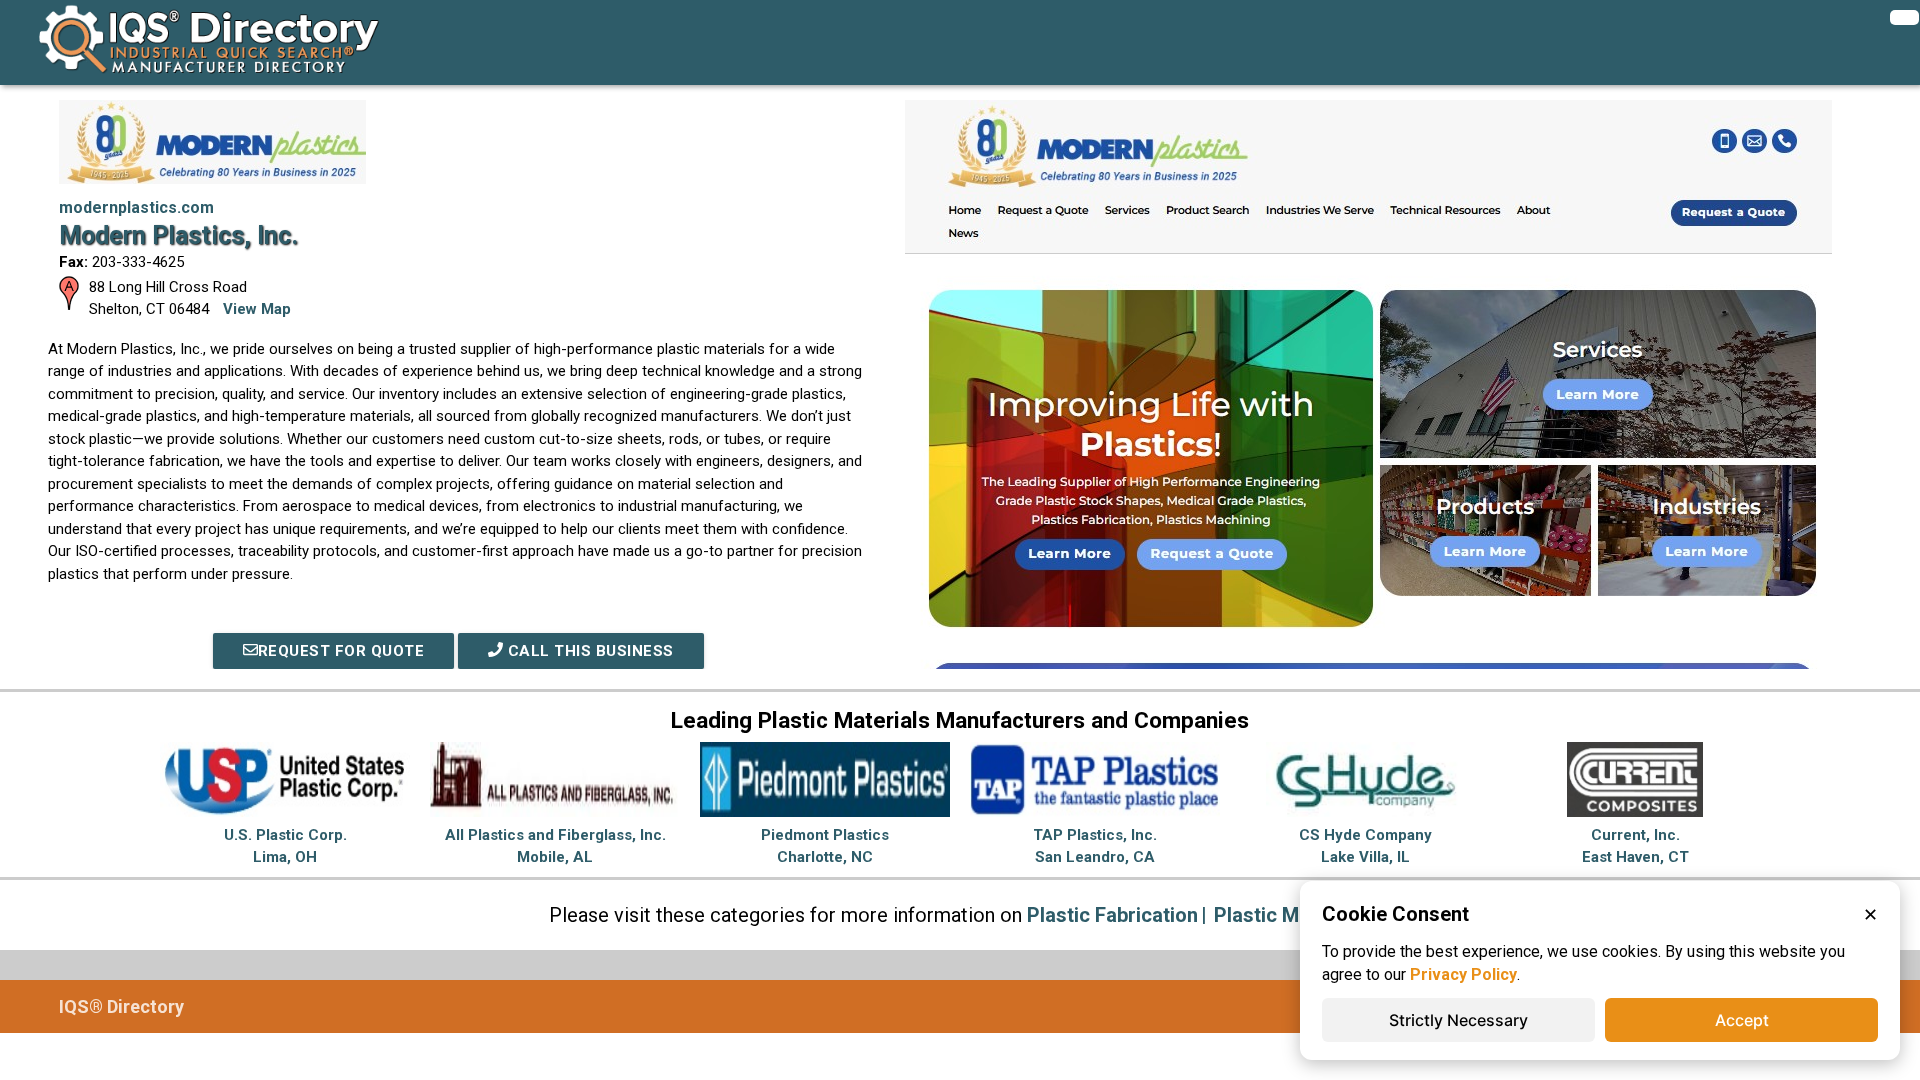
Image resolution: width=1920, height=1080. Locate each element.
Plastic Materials (1291, 915)
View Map (257, 309)
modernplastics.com (136, 207)
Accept (1742, 1020)
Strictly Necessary (1458, 1020)
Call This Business (588, 651)
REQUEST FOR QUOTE (341, 651)
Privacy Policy (1463, 974)
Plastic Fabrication (1112, 915)
